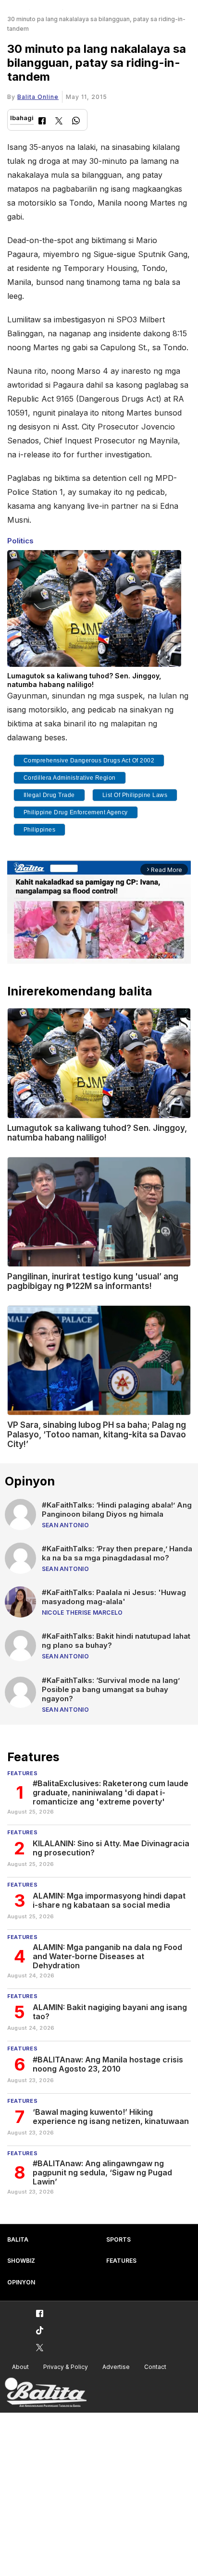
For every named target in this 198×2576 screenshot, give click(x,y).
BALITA (18, 2239)
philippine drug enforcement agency (76, 812)
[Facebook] (42, 122)
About (20, 2367)
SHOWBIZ (21, 2261)
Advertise (116, 2367)
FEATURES (121, 2261)
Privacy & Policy (66, 2367)
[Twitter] (59, 122)
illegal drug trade (49, 795)
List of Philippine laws (135, 795)
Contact (155, 2367)
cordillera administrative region (70, 778)
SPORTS (118, 2239)
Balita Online (38, 97)
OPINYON (21, 2282)
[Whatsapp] (76, 122)
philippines (40, 830)
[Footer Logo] (46, 2393)
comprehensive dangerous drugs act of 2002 (89, 761)
